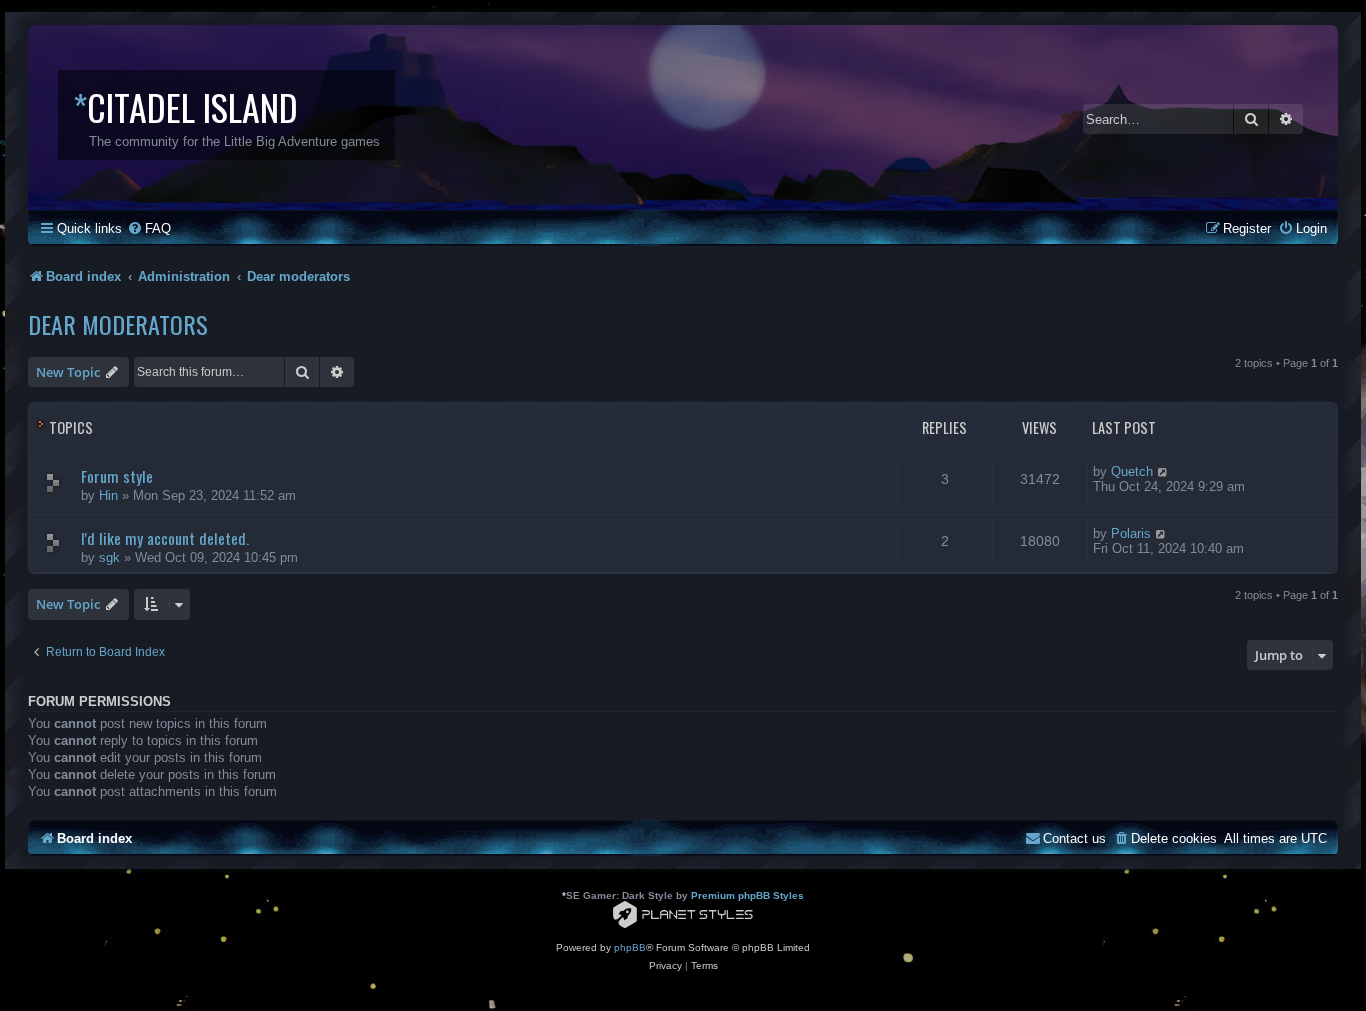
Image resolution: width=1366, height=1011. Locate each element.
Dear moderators (118, 324)
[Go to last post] (1163, 471)
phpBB (630, 947)
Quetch (1132, 471)
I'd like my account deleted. (165, 538)
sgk (109, 557)
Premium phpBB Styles (747, 895)
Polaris (1131, 533)
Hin (108, 495)
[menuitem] (149, 228)
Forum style (117, 476)
